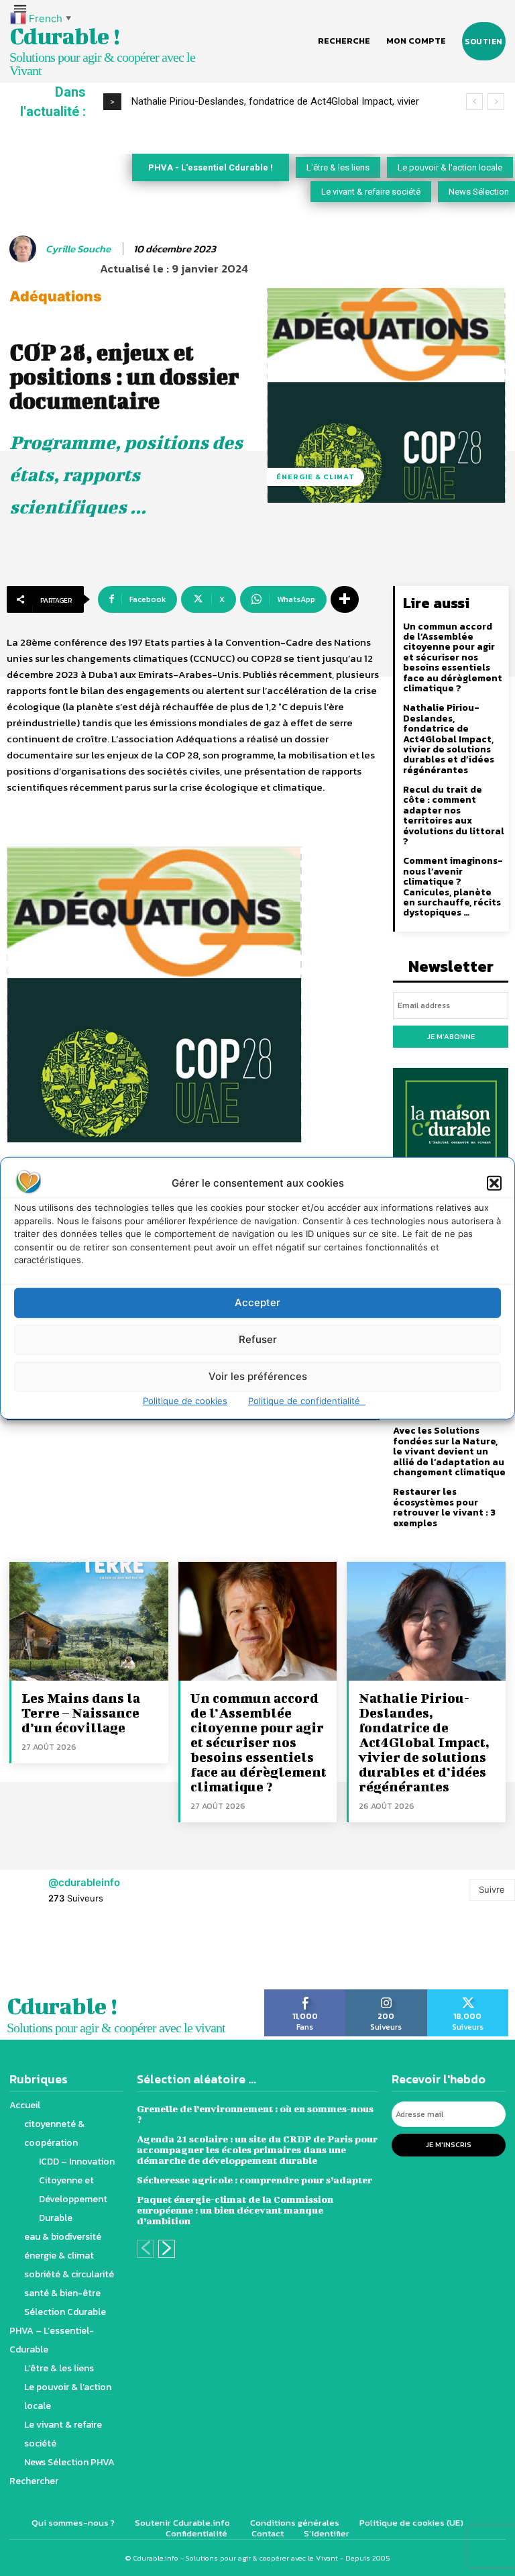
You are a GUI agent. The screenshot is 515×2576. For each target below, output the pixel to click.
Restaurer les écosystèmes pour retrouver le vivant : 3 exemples (444, 1507)
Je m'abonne (451, 1036)
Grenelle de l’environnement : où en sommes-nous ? (255, 2114)
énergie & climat (316, 477)
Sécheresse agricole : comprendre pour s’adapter (254, 2180)
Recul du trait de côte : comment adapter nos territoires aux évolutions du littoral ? (454, 815)
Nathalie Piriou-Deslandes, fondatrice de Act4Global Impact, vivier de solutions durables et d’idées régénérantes (449, 739)
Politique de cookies (185, 1400)
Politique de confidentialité (307, 1400)
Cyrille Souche (78, 249)
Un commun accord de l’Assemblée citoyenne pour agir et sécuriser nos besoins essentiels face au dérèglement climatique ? (453, 657)
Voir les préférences (258, 1376)
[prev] (474, 102)
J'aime (305, 1994)
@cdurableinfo (84, 1882)
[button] (494, 1183)
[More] (345, 599)
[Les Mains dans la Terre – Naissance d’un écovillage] (89, 1621)
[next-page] (167, 2249)
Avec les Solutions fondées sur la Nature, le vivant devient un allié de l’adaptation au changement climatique (449, 1451)
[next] (496, 102)
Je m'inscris (449, 2144)
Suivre (492, 1889)
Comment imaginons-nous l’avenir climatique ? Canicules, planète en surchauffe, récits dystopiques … (453, 887)
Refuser (258, 1339)
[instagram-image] (32, 1953)
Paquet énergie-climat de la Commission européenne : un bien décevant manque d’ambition (235, 2210)
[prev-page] (145, 2249)
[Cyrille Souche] (25, 249)
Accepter (257, 1302)
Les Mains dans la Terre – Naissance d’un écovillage (81, 1713)
